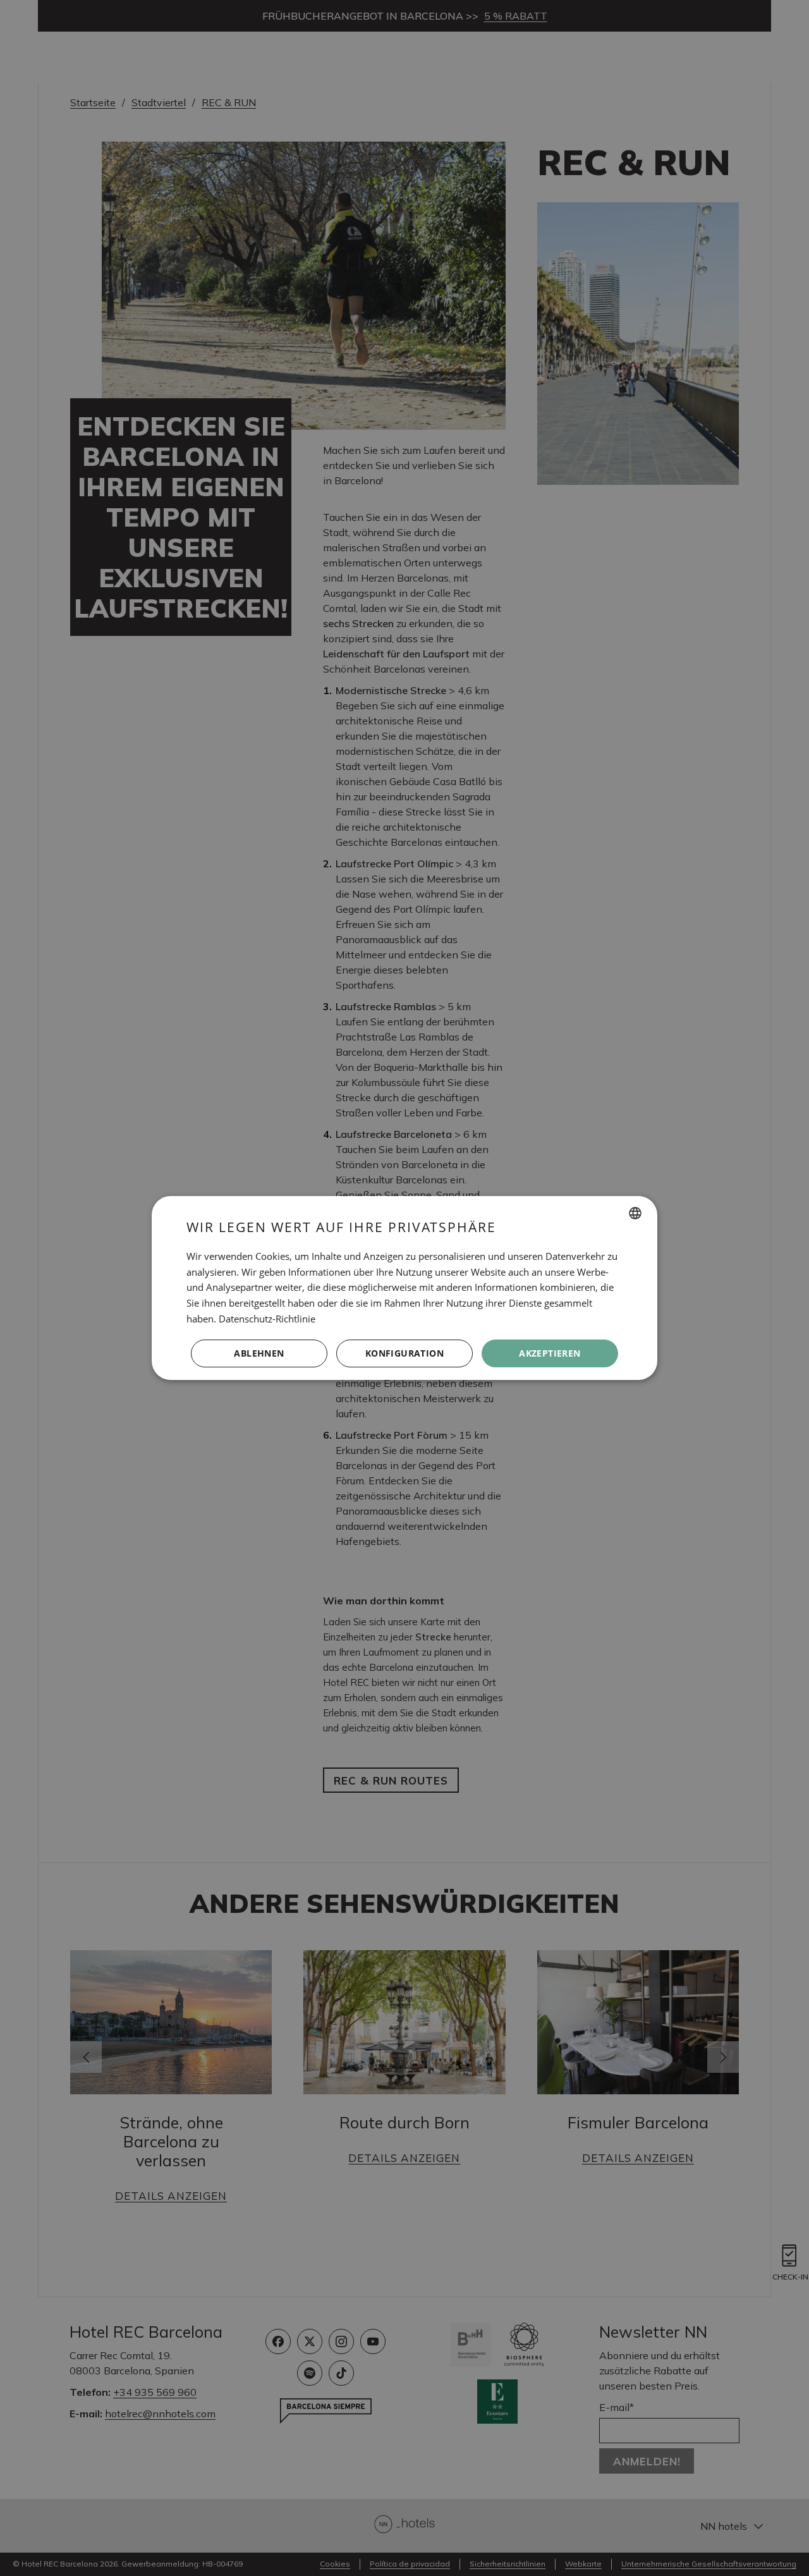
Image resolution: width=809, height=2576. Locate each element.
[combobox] (635, 1213)
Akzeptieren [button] (550, 1353)
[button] (404, 1353)
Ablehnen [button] (259, 1353)
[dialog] (404, 1288)
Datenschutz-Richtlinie (267, 1319)
